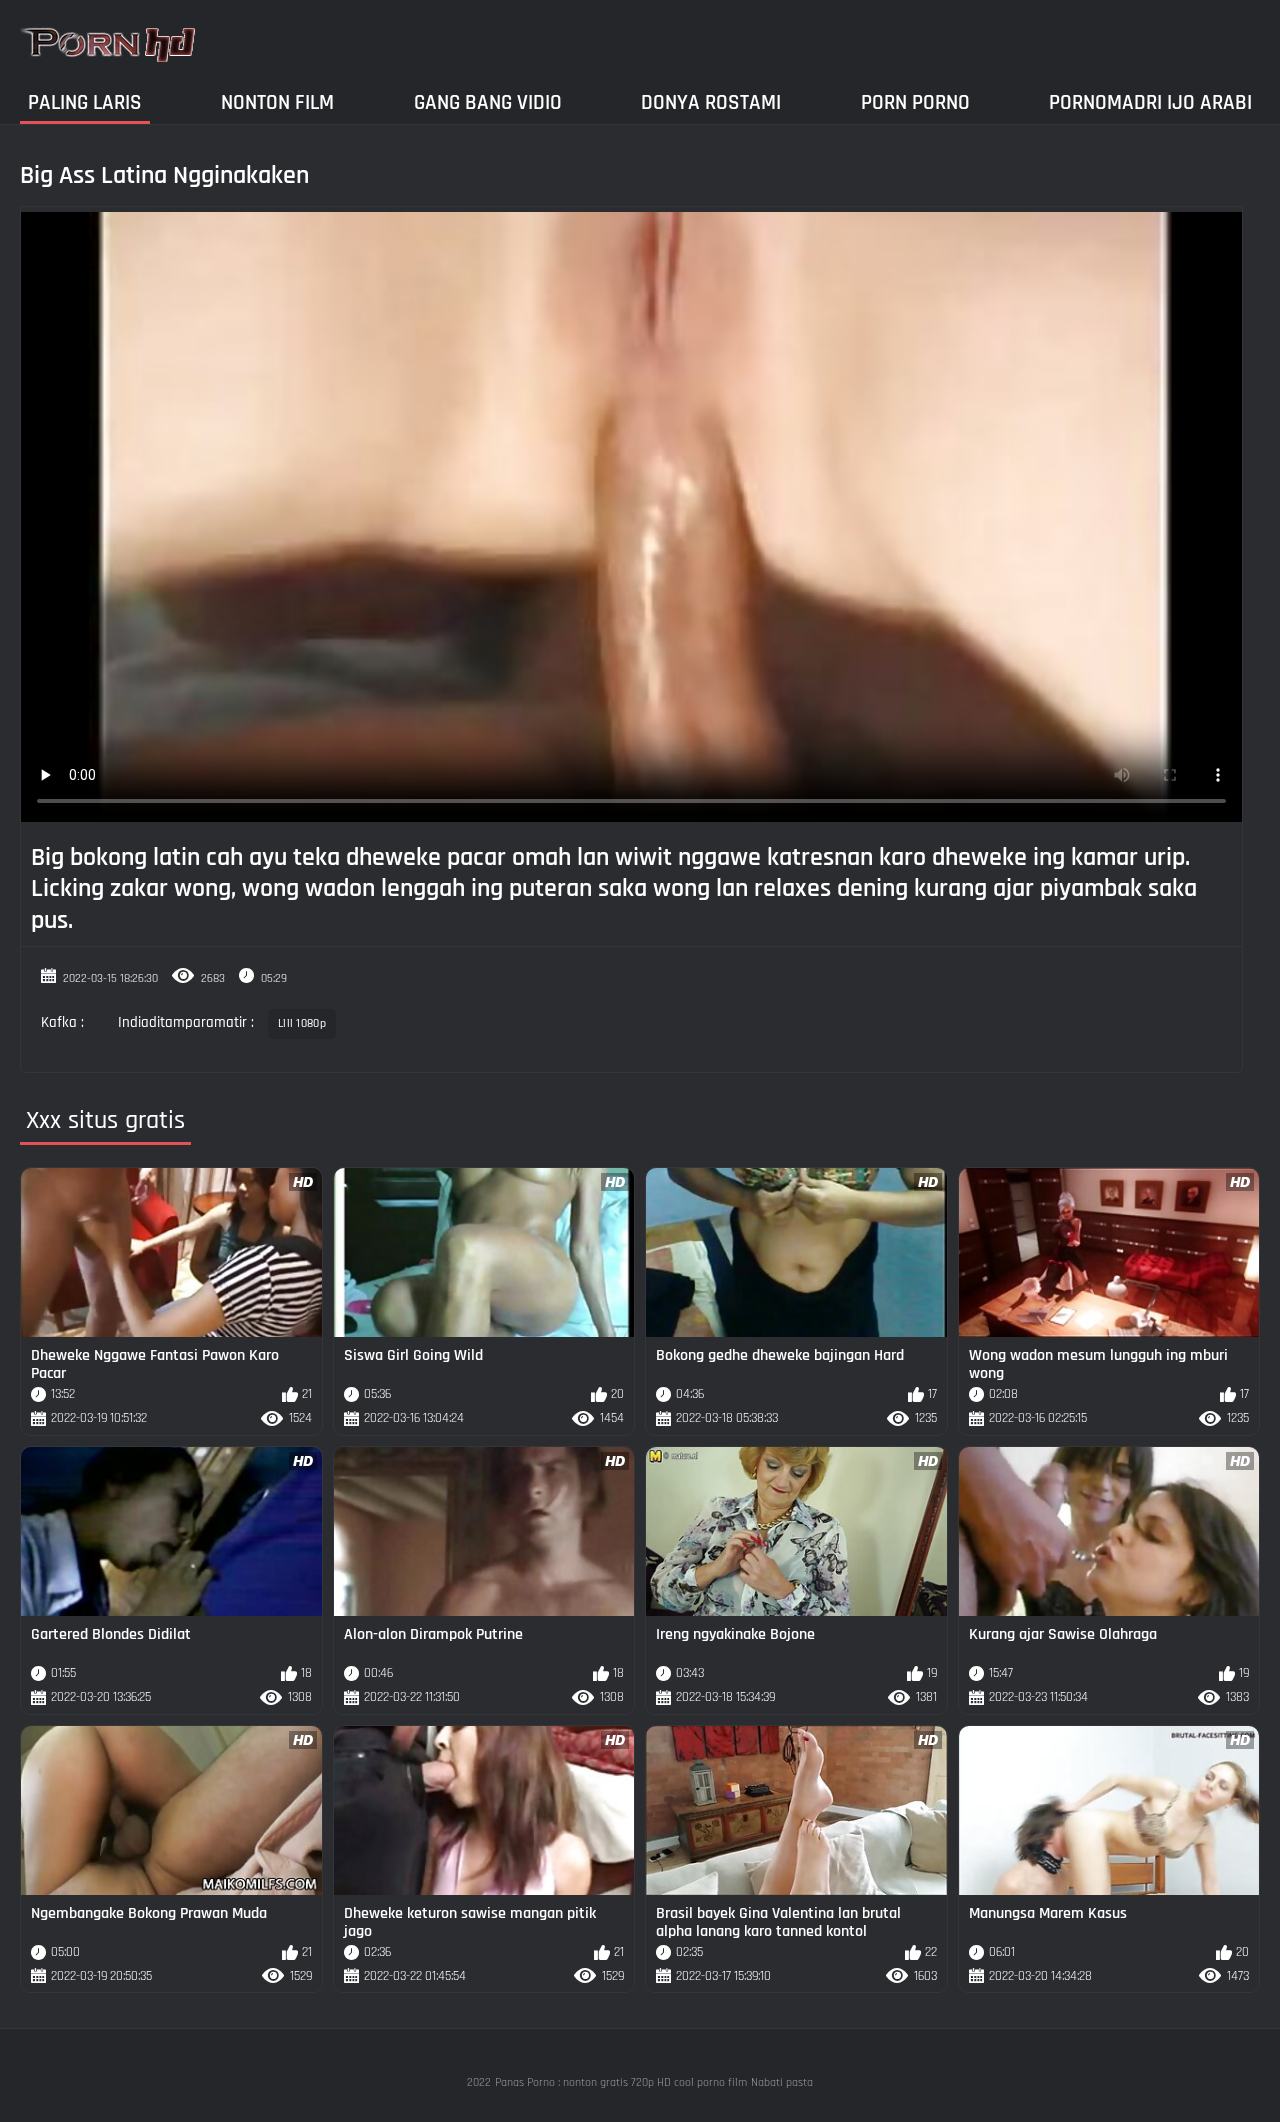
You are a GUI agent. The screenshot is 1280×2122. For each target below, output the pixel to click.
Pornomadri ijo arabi (1150, 102)
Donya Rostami (711, 102)
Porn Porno (915, 102)
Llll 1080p (302, 1023)
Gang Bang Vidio (488, 102)
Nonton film (277, 102)
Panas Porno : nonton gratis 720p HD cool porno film (621, 2082)
